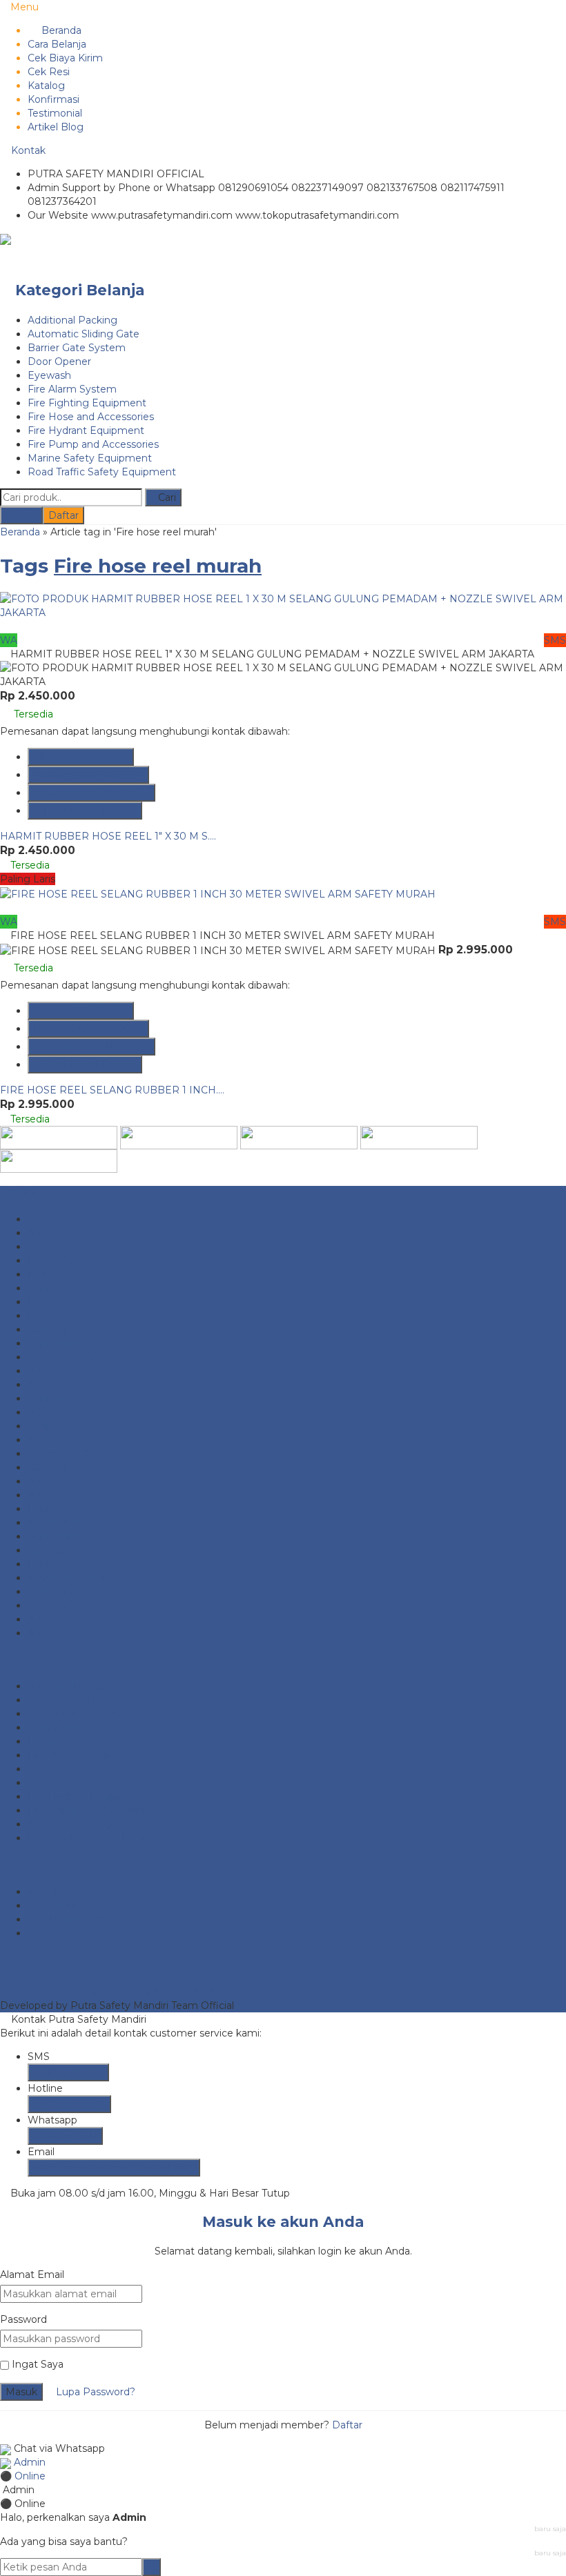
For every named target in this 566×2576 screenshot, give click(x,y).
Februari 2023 (60, 1509)
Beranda (60, 30)
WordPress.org (64, 1933)
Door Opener (59, 361)
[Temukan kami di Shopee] (299, 1137)
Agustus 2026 (61, 1219)
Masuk (21, 515)
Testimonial (55, 113)
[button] (163, 497)
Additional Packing (72, 320)
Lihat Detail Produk (89, 811)
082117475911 (65, 2136)
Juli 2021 (48, 1619)
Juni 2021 (50, 1633)
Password (23, 2319)
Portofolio (39, 1962)
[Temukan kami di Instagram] (179, 1137)
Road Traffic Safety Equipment (102, 472)
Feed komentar (65, 1919)
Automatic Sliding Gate (84, 334)
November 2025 (67, 1316)
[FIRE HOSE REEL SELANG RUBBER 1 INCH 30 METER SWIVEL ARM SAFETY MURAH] (218, 893)
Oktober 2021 (60, 1592)
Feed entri (52, 1905)
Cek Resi (49, 72)
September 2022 (68, 1536)
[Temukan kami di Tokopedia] (419, 1137)
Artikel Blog (56, 127)
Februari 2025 (60, 1398)
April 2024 (51, 1426)
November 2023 (67, 1454)
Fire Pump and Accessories (93, 444)
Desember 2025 (66, 1302)
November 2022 (67, 1523)
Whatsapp (91, 793)
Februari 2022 (60, 1564)
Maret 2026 (55, 1274)
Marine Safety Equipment (90, 458)
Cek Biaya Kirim (65, 58)
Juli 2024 (49, 1412)
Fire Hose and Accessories (91, 417)
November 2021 (66, 1578)
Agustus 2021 (60, 1605)
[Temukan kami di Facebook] (59, 1137)
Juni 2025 (50, 1385)
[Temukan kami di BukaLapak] (59, 1160)
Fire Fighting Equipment (87, 403)
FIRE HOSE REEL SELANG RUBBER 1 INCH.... (112, 1090)
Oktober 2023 (61, 1467)
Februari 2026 (60, 1288)
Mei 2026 (50, 1260)
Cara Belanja (57, 44)
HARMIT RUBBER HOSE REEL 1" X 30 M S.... (108, 836)
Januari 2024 (58, 1440)
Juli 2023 (48, 1481)
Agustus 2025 (60, 1357)
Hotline (88, 775)
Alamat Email (32, 2275)
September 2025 (68, 1343)
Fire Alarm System (72, 389)
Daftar (64, 515)
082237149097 (69, 2104)
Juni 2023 (50, 1495)
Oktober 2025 (60, 1329)
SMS (81, 757)
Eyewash (49, 375)
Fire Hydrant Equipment (86, 430)
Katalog (46, 86)
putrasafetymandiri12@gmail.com (114, 2168)
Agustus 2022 (61, 1550)
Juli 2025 (48, 1371)
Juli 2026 (48, 1233)
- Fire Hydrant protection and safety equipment (169, 1992)
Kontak (27, 150)
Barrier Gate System (77, 348)
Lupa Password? (96, 2392)
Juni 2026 (50, 1247)
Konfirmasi (53, 99)
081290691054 (68, 2072)
